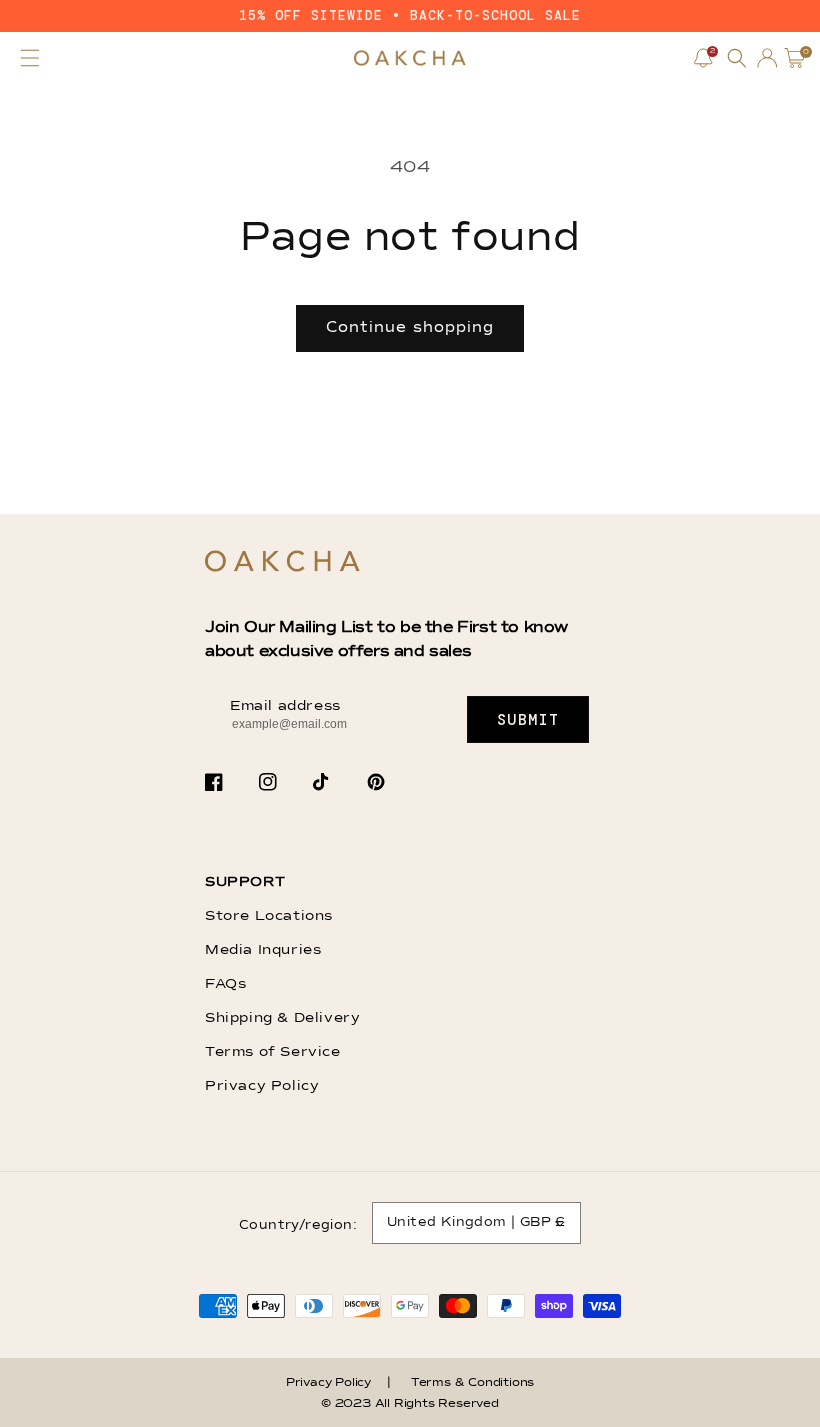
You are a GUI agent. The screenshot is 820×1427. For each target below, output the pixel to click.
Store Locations (269, 916)
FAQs (225, 984)
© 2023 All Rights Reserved (410, 1404)
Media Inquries (263, 950)
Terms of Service (273, 1052)
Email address (285, 706)
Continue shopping (410, 327)
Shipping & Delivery (282, 1018)
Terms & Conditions (472, 1383)
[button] (30, 58)
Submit (528, 720)
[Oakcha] (282, 562)
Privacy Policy (262, 1086)
